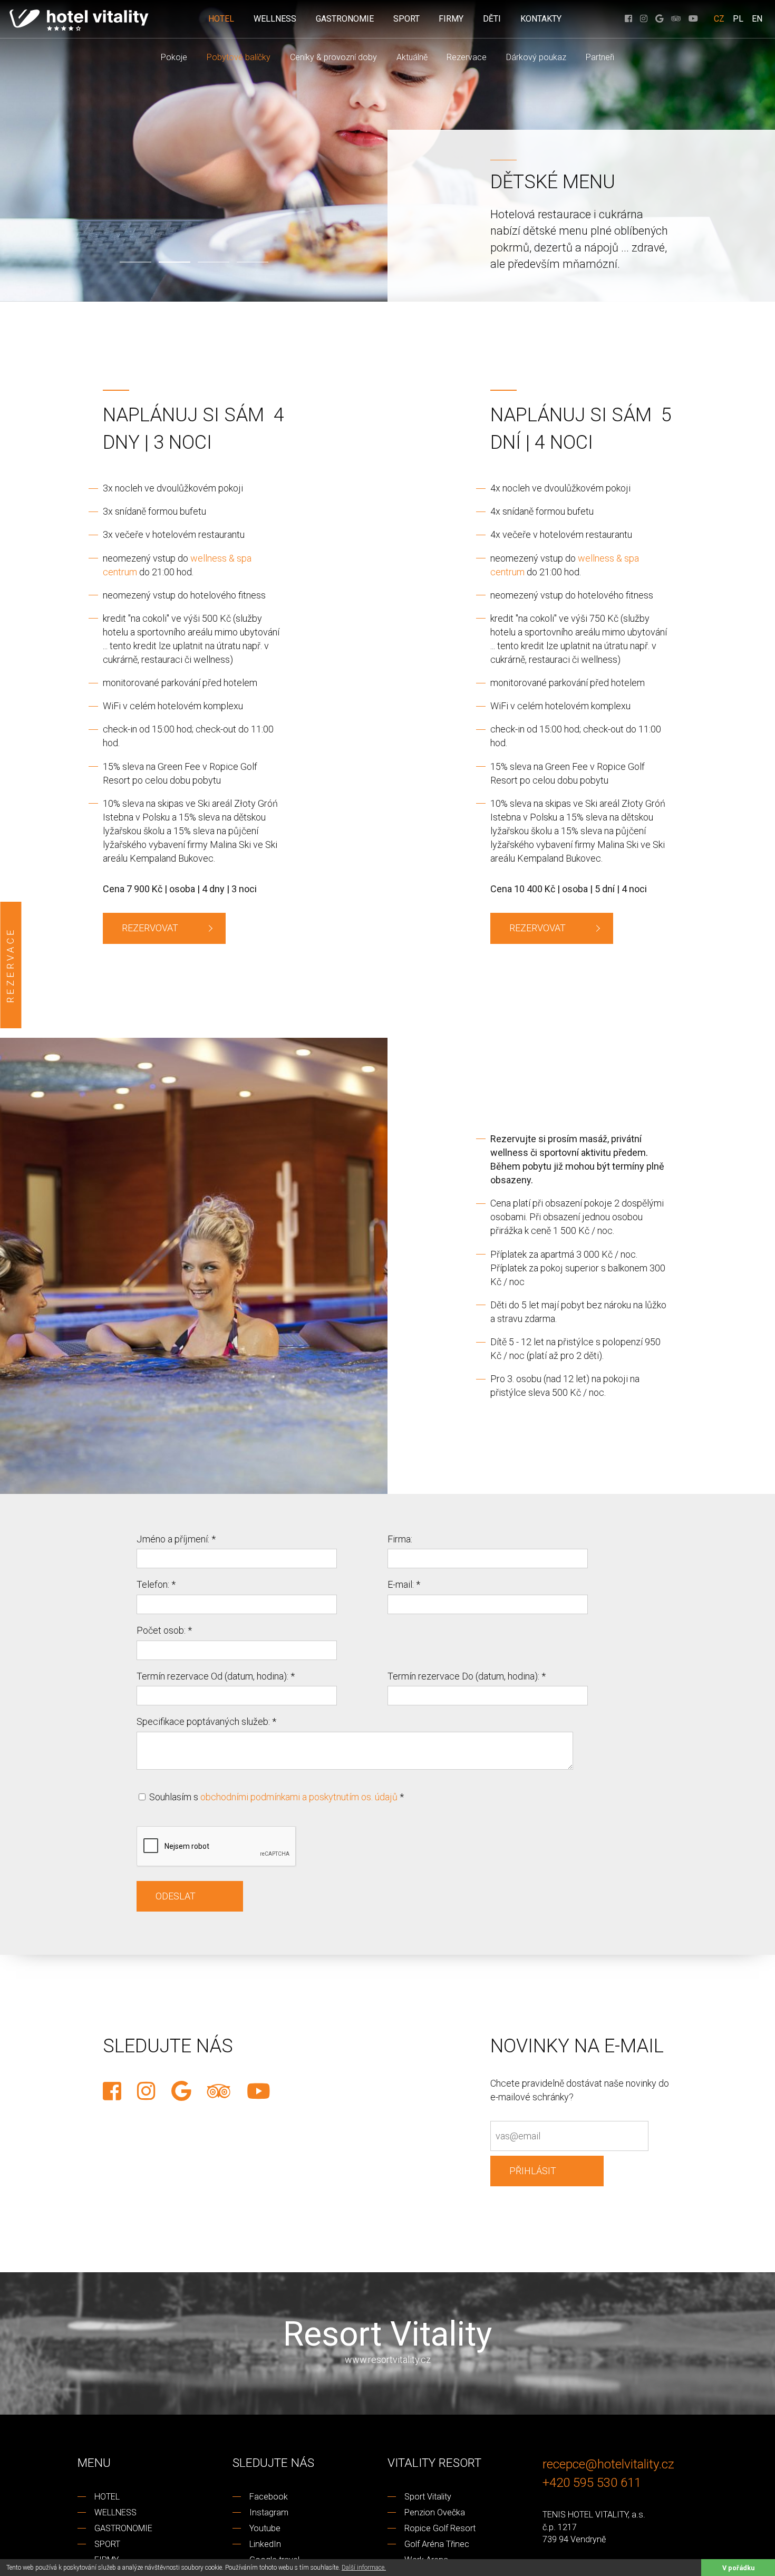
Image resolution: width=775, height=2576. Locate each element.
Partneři (600, 57)
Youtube (265, 2528)
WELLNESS (275, 19)
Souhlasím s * (275, 1797)
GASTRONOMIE (345, 19)
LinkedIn (265, 2544)
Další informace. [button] (364, 2568)
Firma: (400, 1539)
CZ (719, 19)
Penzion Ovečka (435, 2512)
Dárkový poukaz (536, 57)
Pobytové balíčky (239, 57)
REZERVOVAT (150, 928)
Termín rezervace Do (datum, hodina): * (467, 1676)
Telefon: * (156, 1584)
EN (757, 19)
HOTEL (221, 19)
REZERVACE (10, 965)
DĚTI (492, 19)
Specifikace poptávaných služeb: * (206, 1721)
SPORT (406, 19)
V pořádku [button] (738, 2568)
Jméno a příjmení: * (176, 1539)
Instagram (269, 2512)
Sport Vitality (428, 2497)
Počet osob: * (164, 1630)
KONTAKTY (541, 19)
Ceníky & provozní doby (333, 57)
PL (738, 19)
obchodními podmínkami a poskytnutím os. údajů (299, 1797)
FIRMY (451, 19)
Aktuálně (412, 57)
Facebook (269, 2497)
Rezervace (467, 57)
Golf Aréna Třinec (437, 2544)
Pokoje (174, 57)
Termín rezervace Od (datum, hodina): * (216, 1676)
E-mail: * (404, 1584)
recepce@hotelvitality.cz (608, 2464)
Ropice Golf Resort (440, 2528)
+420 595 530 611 (592, 2482)
